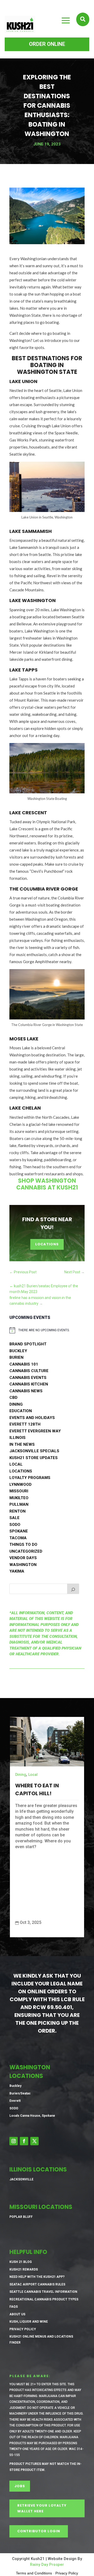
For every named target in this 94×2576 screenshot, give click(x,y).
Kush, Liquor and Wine (29, 2322)
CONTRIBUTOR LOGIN (39, 2531)
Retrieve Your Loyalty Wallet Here (42, 2508)
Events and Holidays (32, 1418)
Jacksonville (21, 2179)
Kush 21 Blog (21, 2262)
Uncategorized (26, 1551)
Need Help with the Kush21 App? (37, 2277)
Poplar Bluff (21, 2217)
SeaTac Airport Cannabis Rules (37, 2284)
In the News (22, 1444)
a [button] (66, 21)
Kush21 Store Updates (34, 1458)
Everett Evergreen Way (35, 1431)
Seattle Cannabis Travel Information (43, 2292)
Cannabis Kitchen (29, 1384)
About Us (17, 2314)
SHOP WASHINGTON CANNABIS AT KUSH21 (47, 1184)
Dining (16, 1404)
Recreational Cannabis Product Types (44, 2299)
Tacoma (18, 1538)
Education (21, 1411)
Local (16, 1464)
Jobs (20, 2486)
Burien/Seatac (20, 2093)
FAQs (14, 2307)
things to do (23, 1544)
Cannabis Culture (29, 1371)
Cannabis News (26, 1391)
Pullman (19, 1504)
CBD (13, 1398)
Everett (15, 2101)
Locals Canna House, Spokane (32, 2116)
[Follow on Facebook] (24, 2141)
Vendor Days (23, 1558)
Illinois (17, 1438)
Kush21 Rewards (24, 2269)
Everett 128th (25, 1424)
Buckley (18, 1351)
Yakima (17, 1571)
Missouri (19, 1491)
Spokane (19, 1531)
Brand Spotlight (28, 1344)
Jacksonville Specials (34, 1451)
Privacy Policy (23, 2329)
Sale (14, 1518)
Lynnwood (20, 1485)
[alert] (44, 1330)
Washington (23, 1565)
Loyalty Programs (30, 1478)
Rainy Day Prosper (47, 2564)
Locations (47, 1244)
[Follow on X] (34, 2141)
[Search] (73, 1589)
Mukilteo (19, 1498)
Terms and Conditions (34, 2573)
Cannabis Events (28, 1378)
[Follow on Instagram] (14, 2141)
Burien (16, 1357)
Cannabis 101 (24, 1364)
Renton (17, 1511)
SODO (15, 1525)
